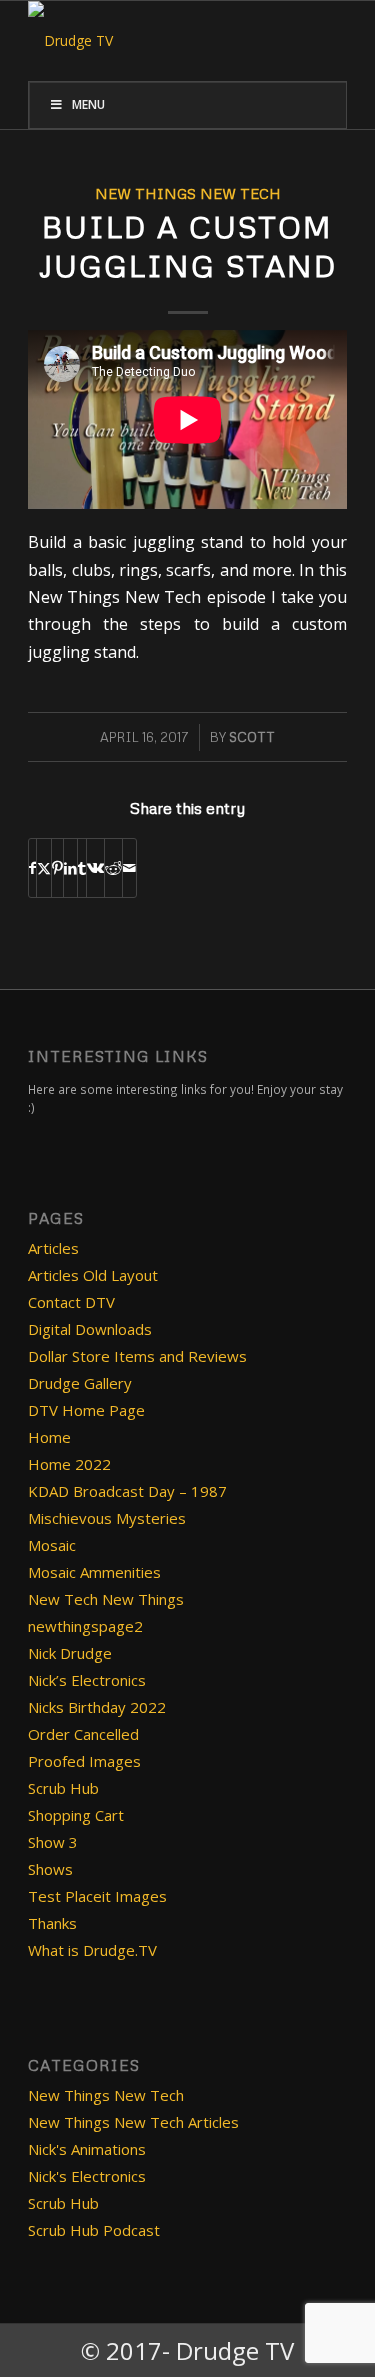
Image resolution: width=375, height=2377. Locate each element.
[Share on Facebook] (32, 868)
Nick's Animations (87, 2149)
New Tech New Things (106, 1599)
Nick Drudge (70, 1653)
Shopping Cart (76, 1815)
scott (252, 737)
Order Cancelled (83, 1734)
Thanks (52, 1923)
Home (49, 1437)
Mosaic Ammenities (94, 1572)
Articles (53, 1248)
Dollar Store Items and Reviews (137, 1356)
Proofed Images (84, 1761)
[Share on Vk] (95, 868)
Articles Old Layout (93, 1275)
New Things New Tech (188, 193)
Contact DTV (71, 1302)
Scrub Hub (63, 1788)
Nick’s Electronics (87, 1680)
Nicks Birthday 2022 (97, 1707)
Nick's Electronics (87, 2176)
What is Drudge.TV (92, 1950)
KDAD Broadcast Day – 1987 (127, 1491)
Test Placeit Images (97, 1896)
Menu (88, 104)
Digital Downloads (90, 1329)
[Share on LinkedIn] (70, 868)
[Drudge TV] (155, 41)
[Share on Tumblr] (82, 868)
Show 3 (53, 1842)
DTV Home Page (86, 1410)
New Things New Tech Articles (133, 2122)
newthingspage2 (85, 1626)
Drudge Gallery (80, 1383)
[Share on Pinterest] (57, 868)
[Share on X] (44, 868)
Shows (50, 1869)
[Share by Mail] (129, 868)
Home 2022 (69, 1464)
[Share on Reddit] (113, 868)
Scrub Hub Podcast (94, 2230)
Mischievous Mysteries (107, 1518)
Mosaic (52, 1545)
